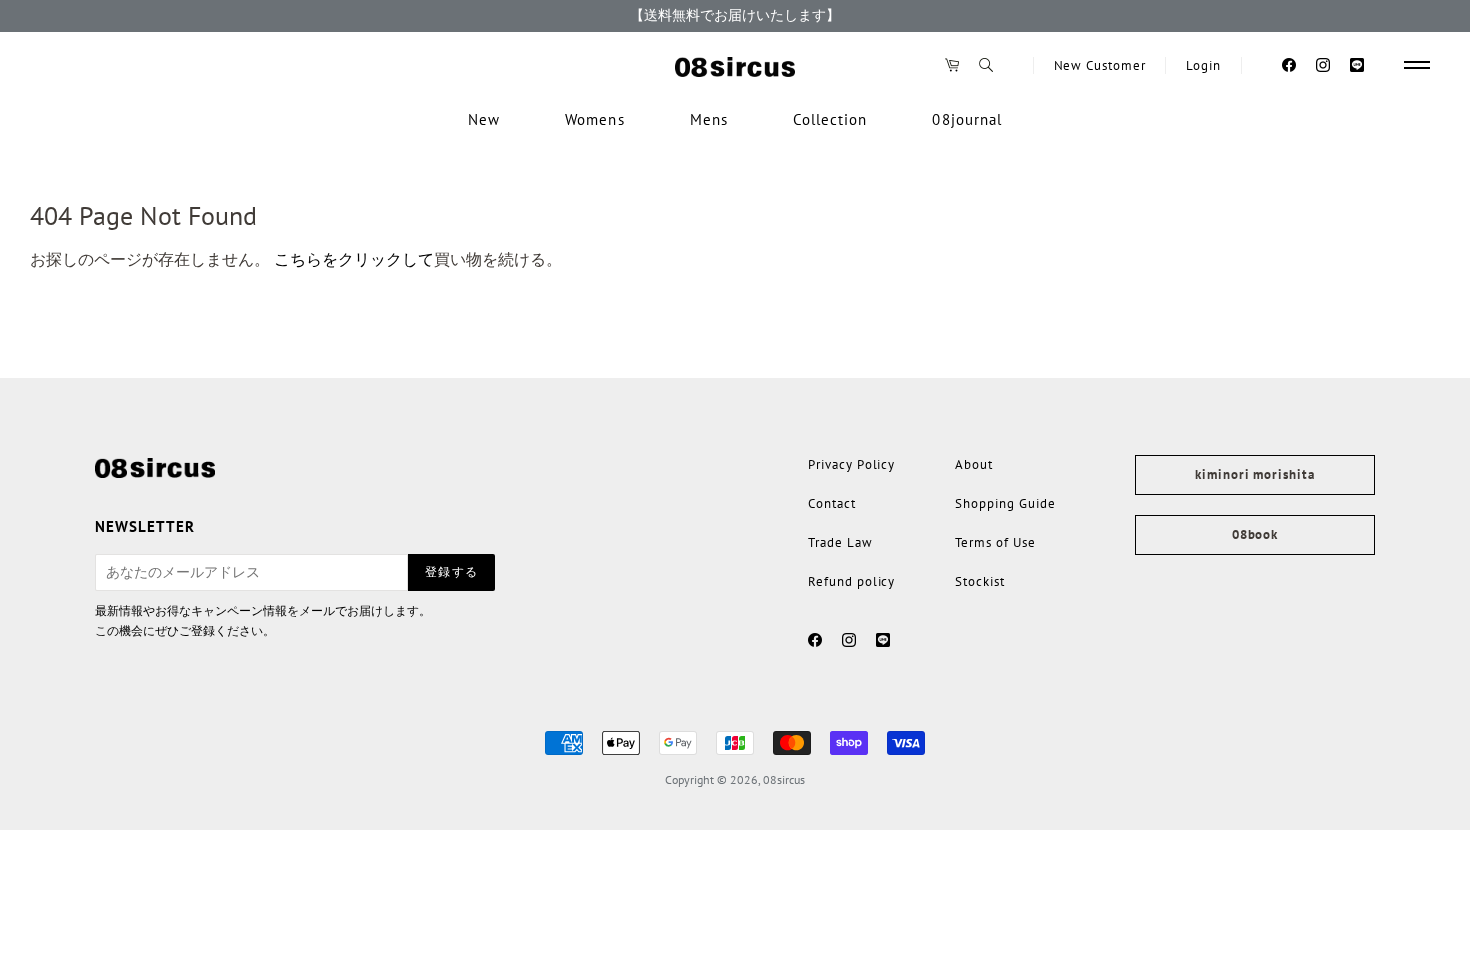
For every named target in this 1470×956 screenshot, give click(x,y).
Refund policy (851, 581)
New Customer (1100, 65)
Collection (830, 119)
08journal (966, 119)
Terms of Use (995, 542)
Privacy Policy (851, 464)
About (974, 464)
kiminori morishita (1254, 474)
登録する (451, 571)
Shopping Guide (1005, 503)
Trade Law (840, 542)
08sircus (784, 779)
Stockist (980, 581)
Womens (594, 119)
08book (1255, 534)
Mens (709, 119)
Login (1203, 65)
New (484, 119)
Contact (832, 503)
